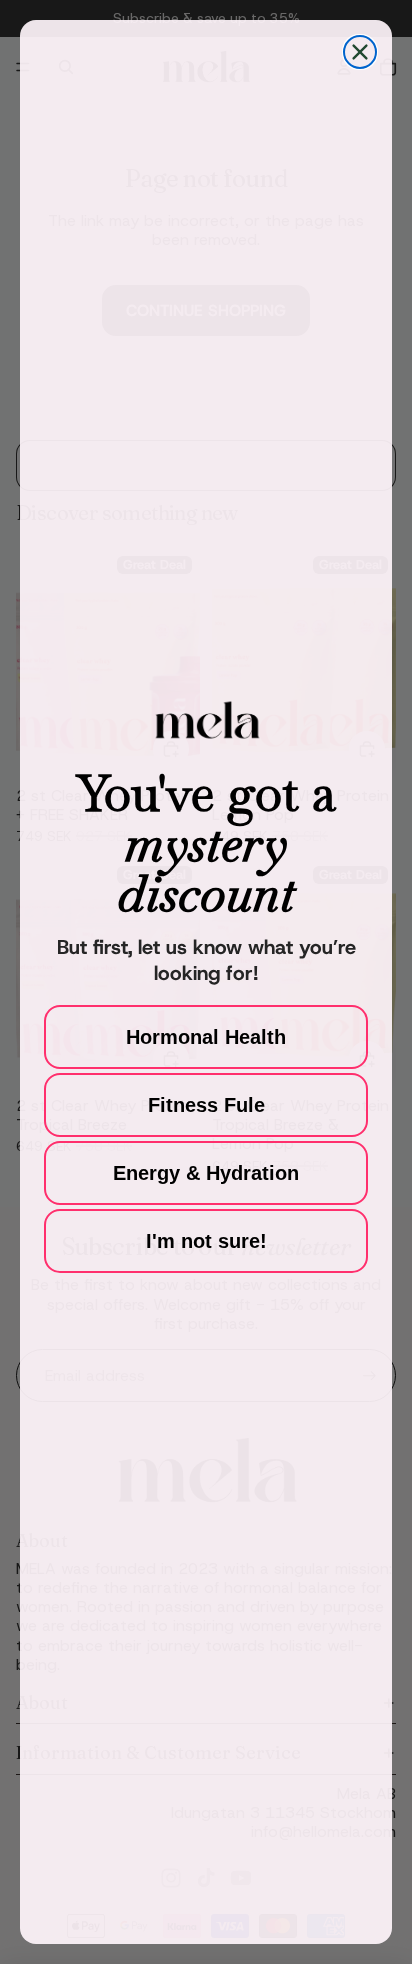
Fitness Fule (206, 1105)
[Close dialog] (360, 52)
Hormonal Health (206, 1037)
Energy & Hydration (206, 1173)
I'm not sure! (206, 1241)
